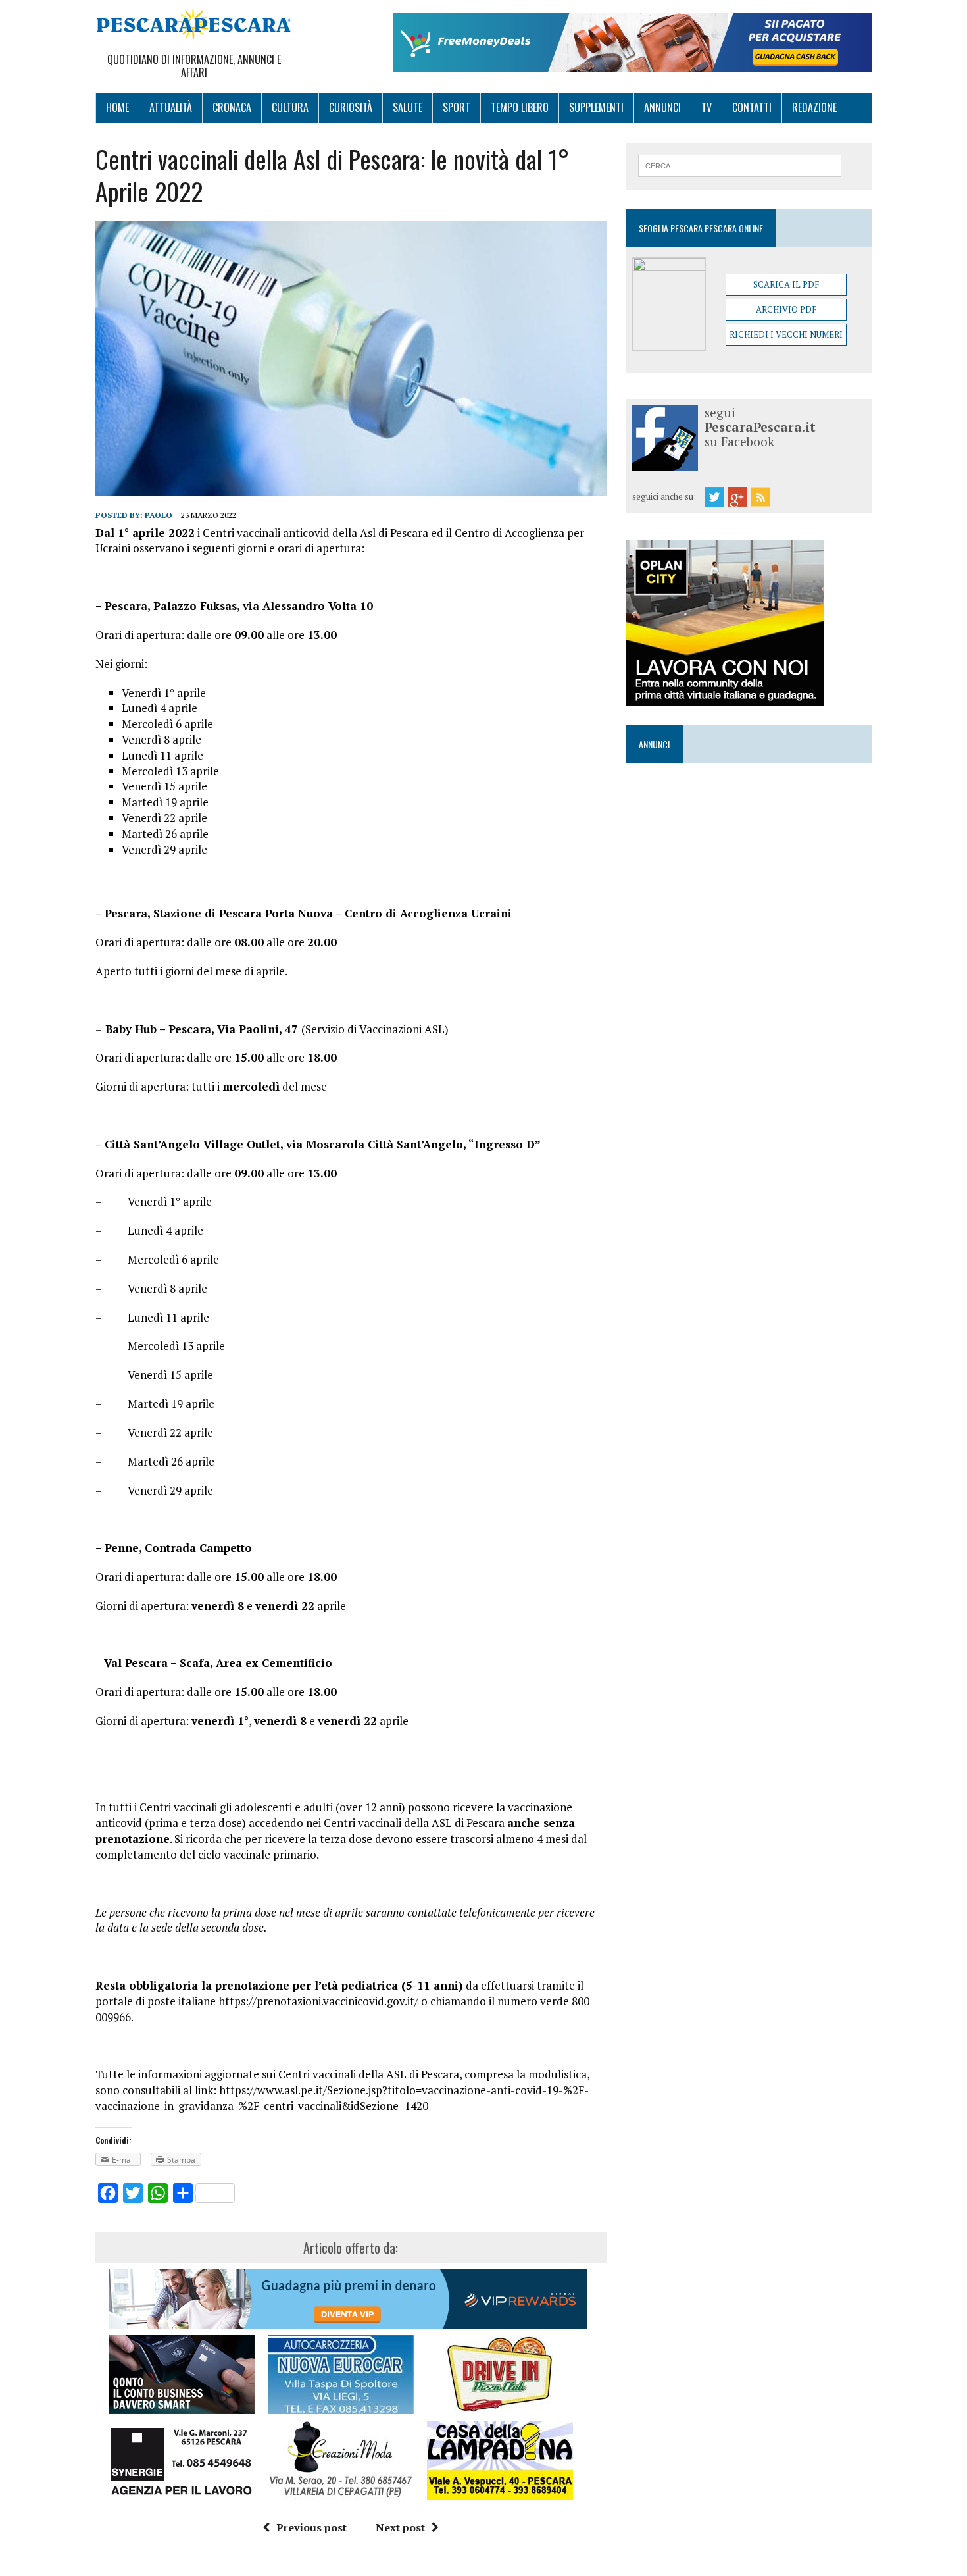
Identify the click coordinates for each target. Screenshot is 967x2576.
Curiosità (351, 107)
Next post (400, 2527)
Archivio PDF (786, 309)
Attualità (171, 107)
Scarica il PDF (786, 284)
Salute (408, 107)
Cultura (290, 107)
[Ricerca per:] (740, 165)
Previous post (311, 2527)
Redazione (814, 107)
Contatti (752, 107)
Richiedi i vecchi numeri (786, 334)
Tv (707, 107)
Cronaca (232, 107)
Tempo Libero (520, 107)
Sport (457, 107)
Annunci (662, 107)
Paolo (159, 515)
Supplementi (596, 107)
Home (117, 107)
